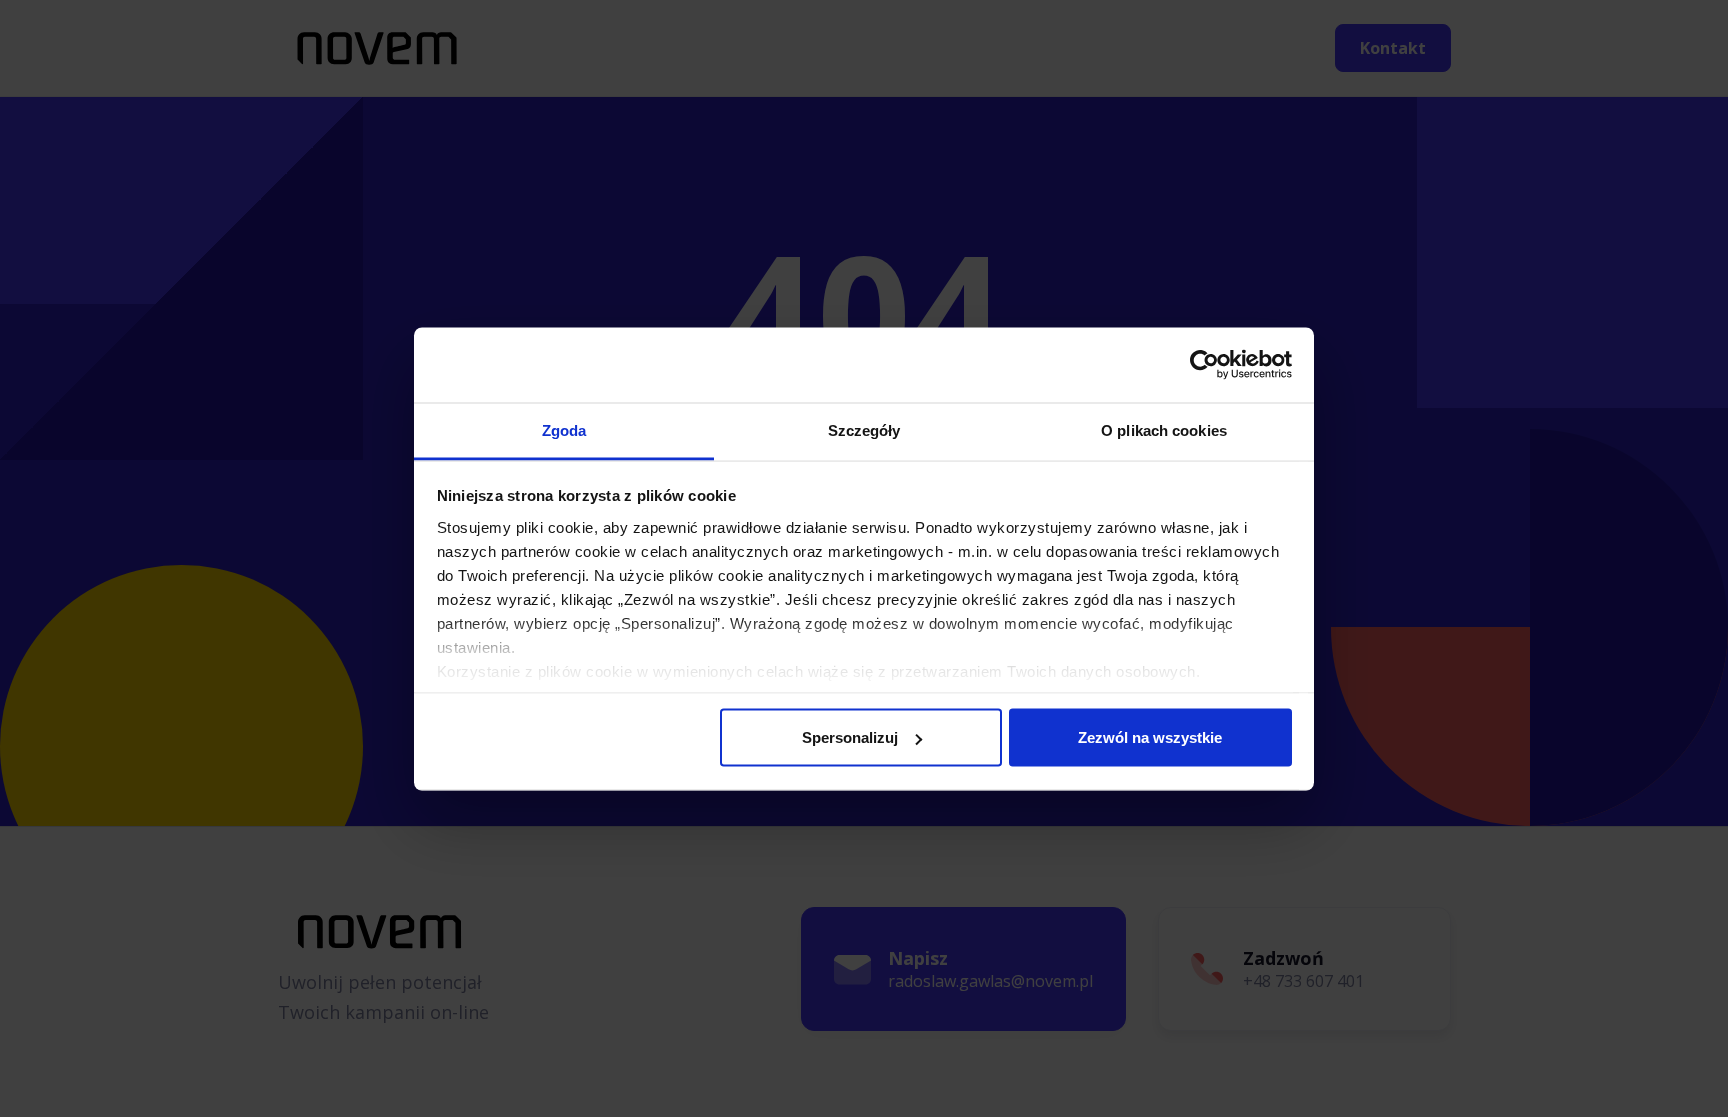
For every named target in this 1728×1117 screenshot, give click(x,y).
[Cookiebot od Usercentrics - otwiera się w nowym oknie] (1204, 365)
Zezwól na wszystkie (1150, 737)
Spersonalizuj (850, 737)
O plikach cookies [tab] (1164, 429)
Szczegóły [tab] (864, 429)
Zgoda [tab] (564, 429)
